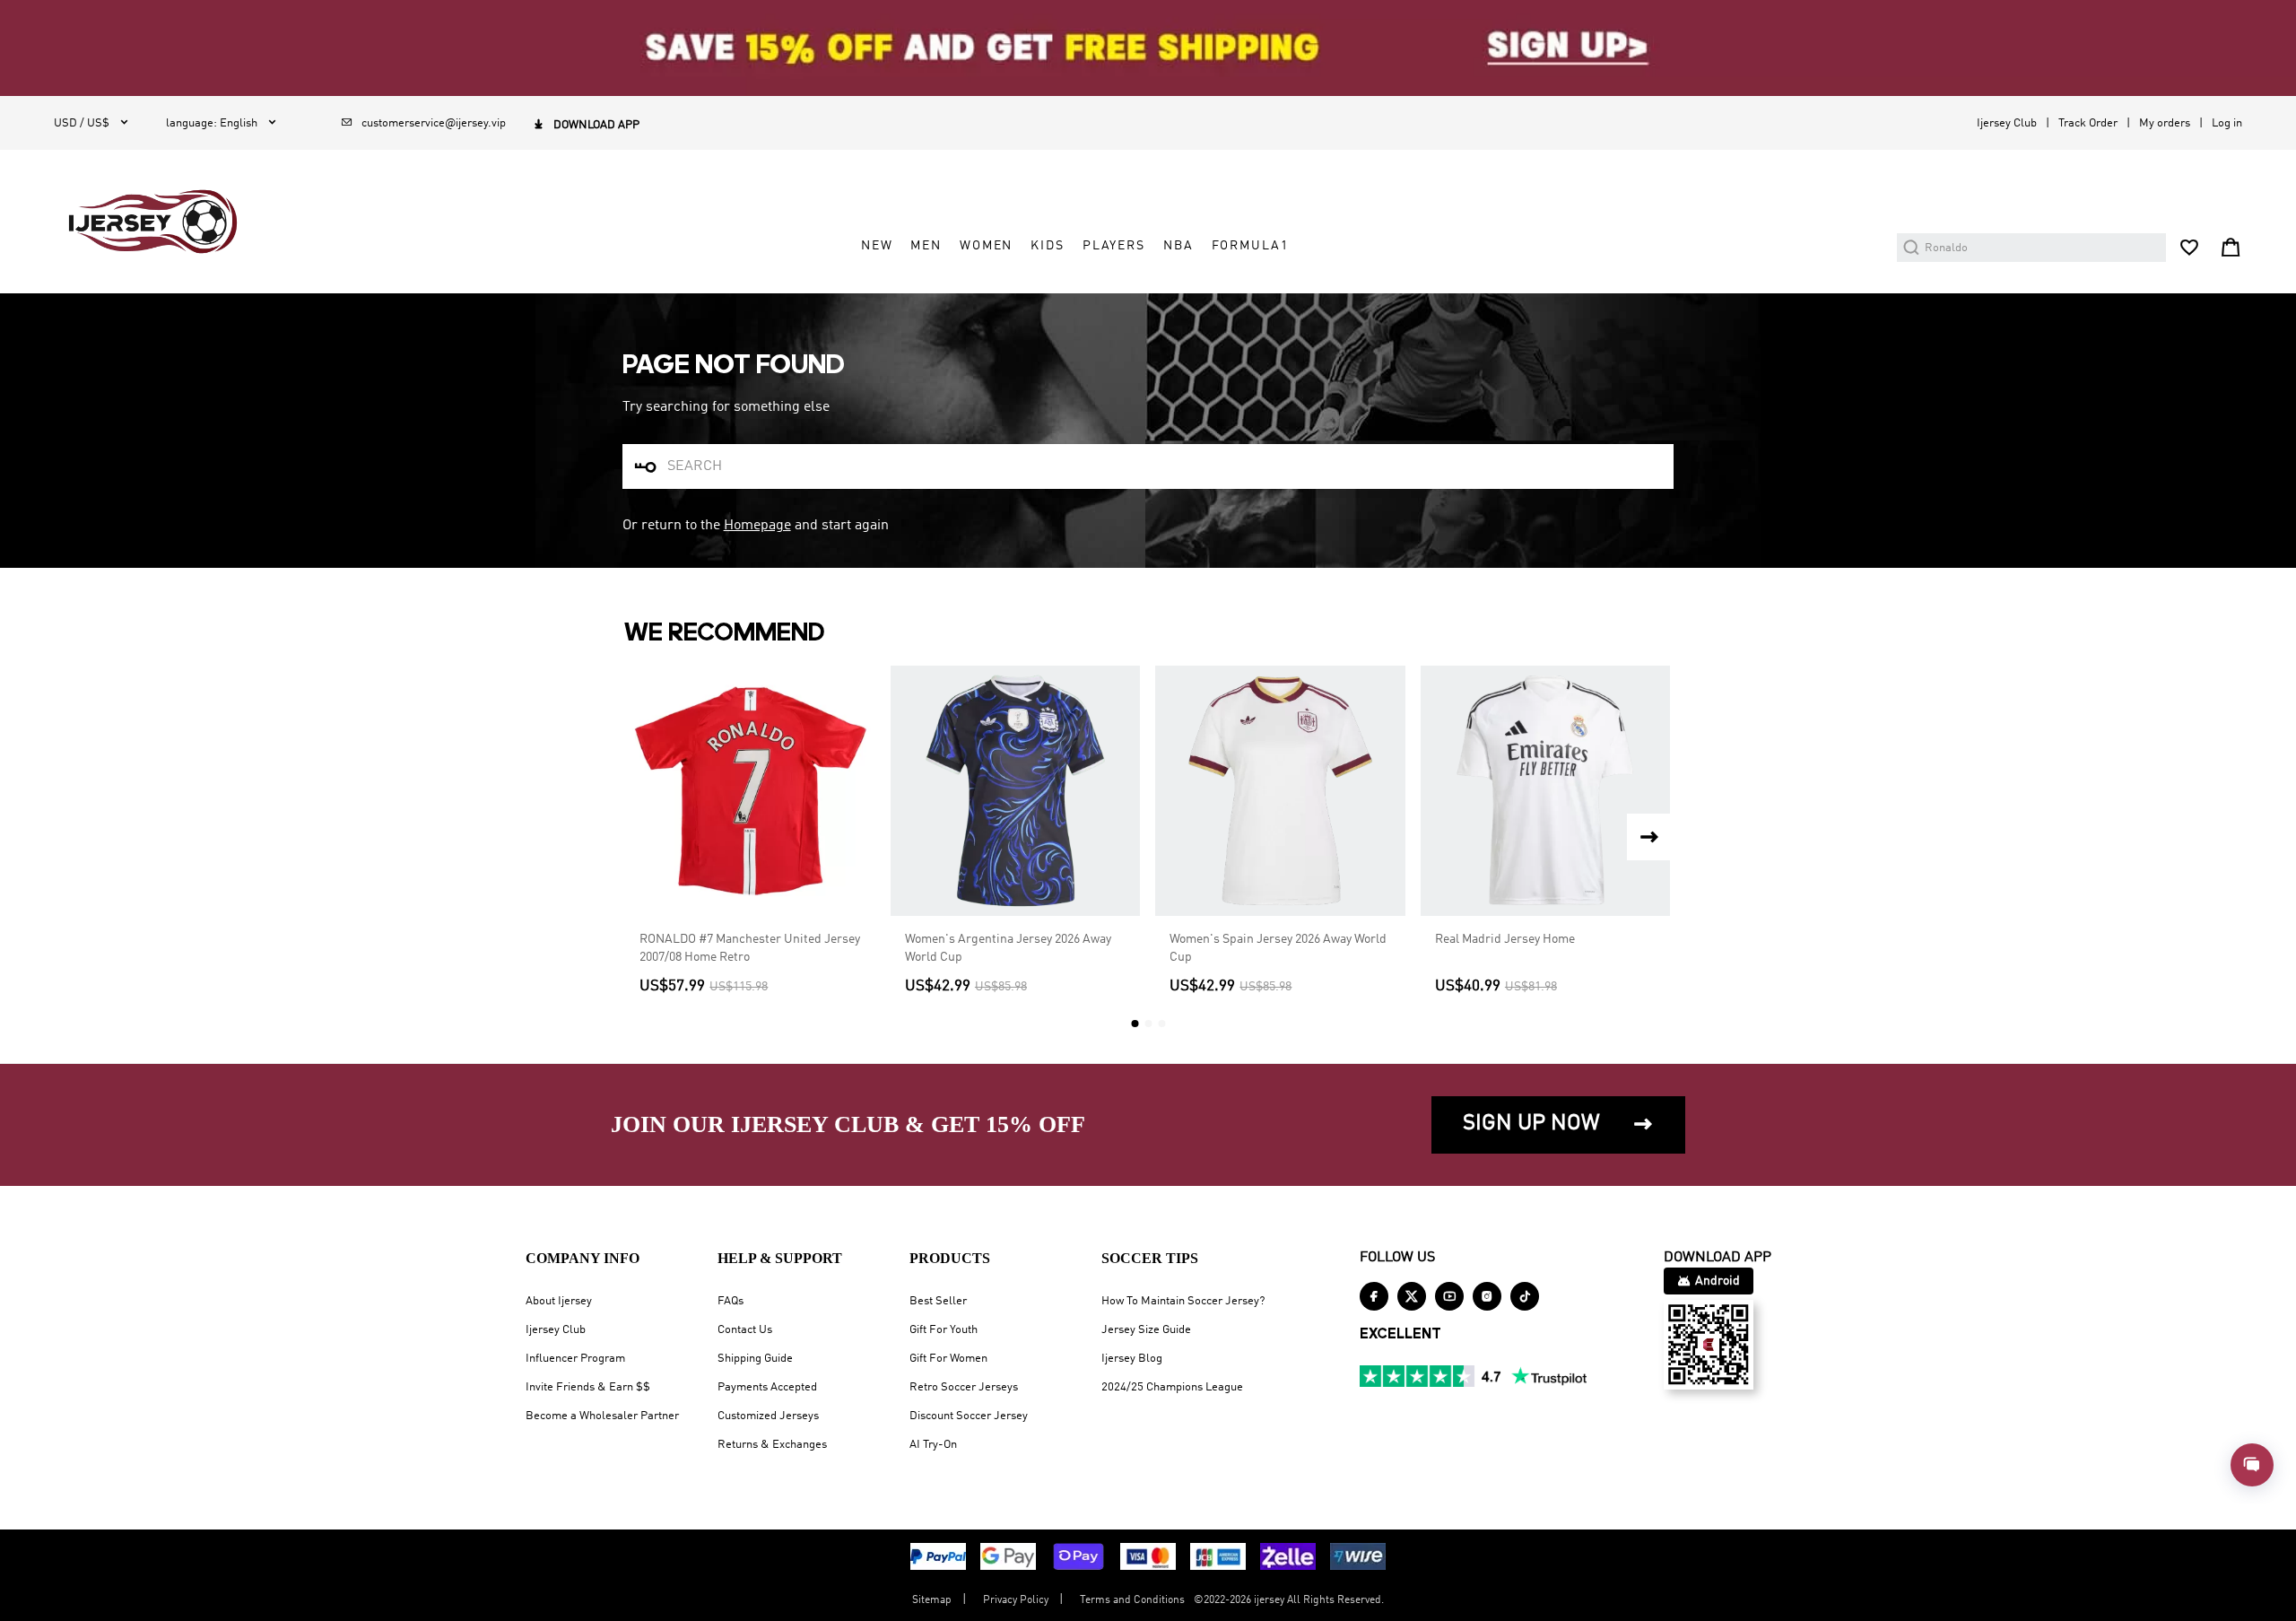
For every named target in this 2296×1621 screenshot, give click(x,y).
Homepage (757, 526)
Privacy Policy (1016, 1600)
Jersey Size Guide (1146, 1330)
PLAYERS (1114, 246)
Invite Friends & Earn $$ (588, 1387)
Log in (2227, 123)
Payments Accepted (767, 1387)
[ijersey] (153, 222)
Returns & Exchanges (772, 1445)
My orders (2165, 123)
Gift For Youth (944, 1330)
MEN (926, 246)
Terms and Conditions (1132, 1600)
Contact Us (745, 1330)
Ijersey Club (2007, 123)
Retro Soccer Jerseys (964, 1387)
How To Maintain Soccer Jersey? (1183, 1301)
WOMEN (986, 246)
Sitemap (932, 1600)
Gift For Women (948, 1359)
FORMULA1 (1250, 246)
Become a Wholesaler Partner (602, 1416)
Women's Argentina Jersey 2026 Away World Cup (1008, 948)
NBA (1178, 246)
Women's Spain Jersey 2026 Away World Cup (1278, 948)
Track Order (2088, 123)
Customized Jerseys (768, 1416)
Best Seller (938, 1301)
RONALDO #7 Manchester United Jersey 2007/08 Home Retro (750, 948)
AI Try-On (933, 1445)
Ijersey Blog (1132, 1359)
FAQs (731, 1301)
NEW (877, 246)
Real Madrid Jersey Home (1505, 939)
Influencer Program (575, 1359)
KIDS (1047, 246)
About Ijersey (559, 1301)
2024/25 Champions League (1172, 1387)
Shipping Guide (755, 1359)
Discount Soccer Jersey (969, 1416)
